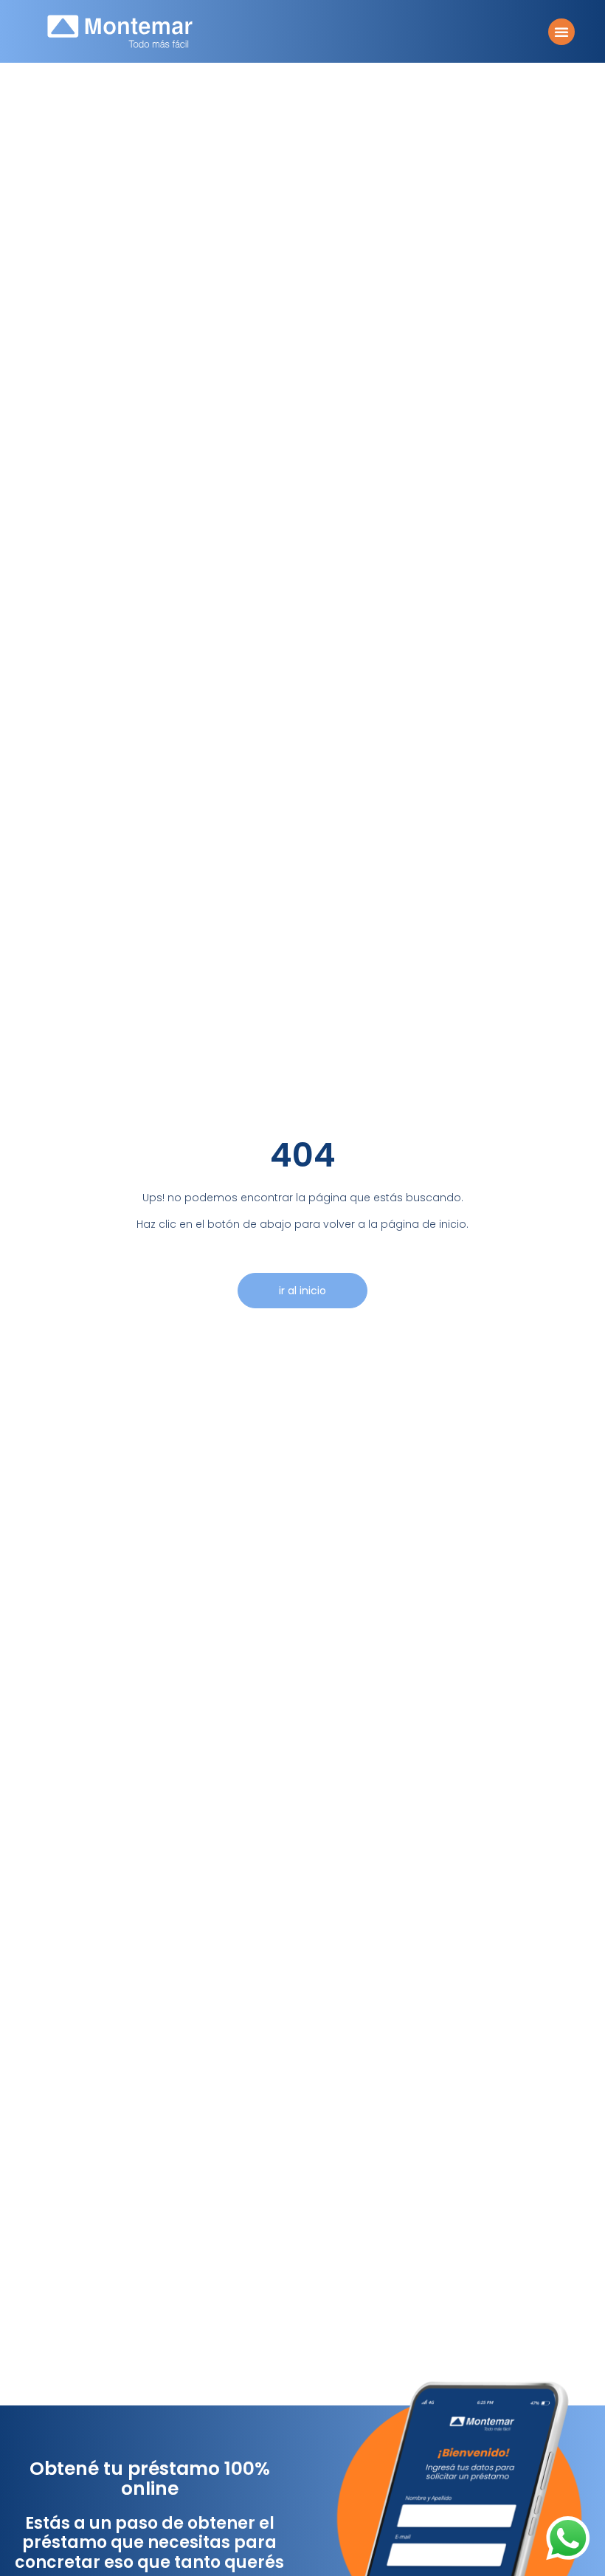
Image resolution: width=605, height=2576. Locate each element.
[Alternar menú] (561, 32)
